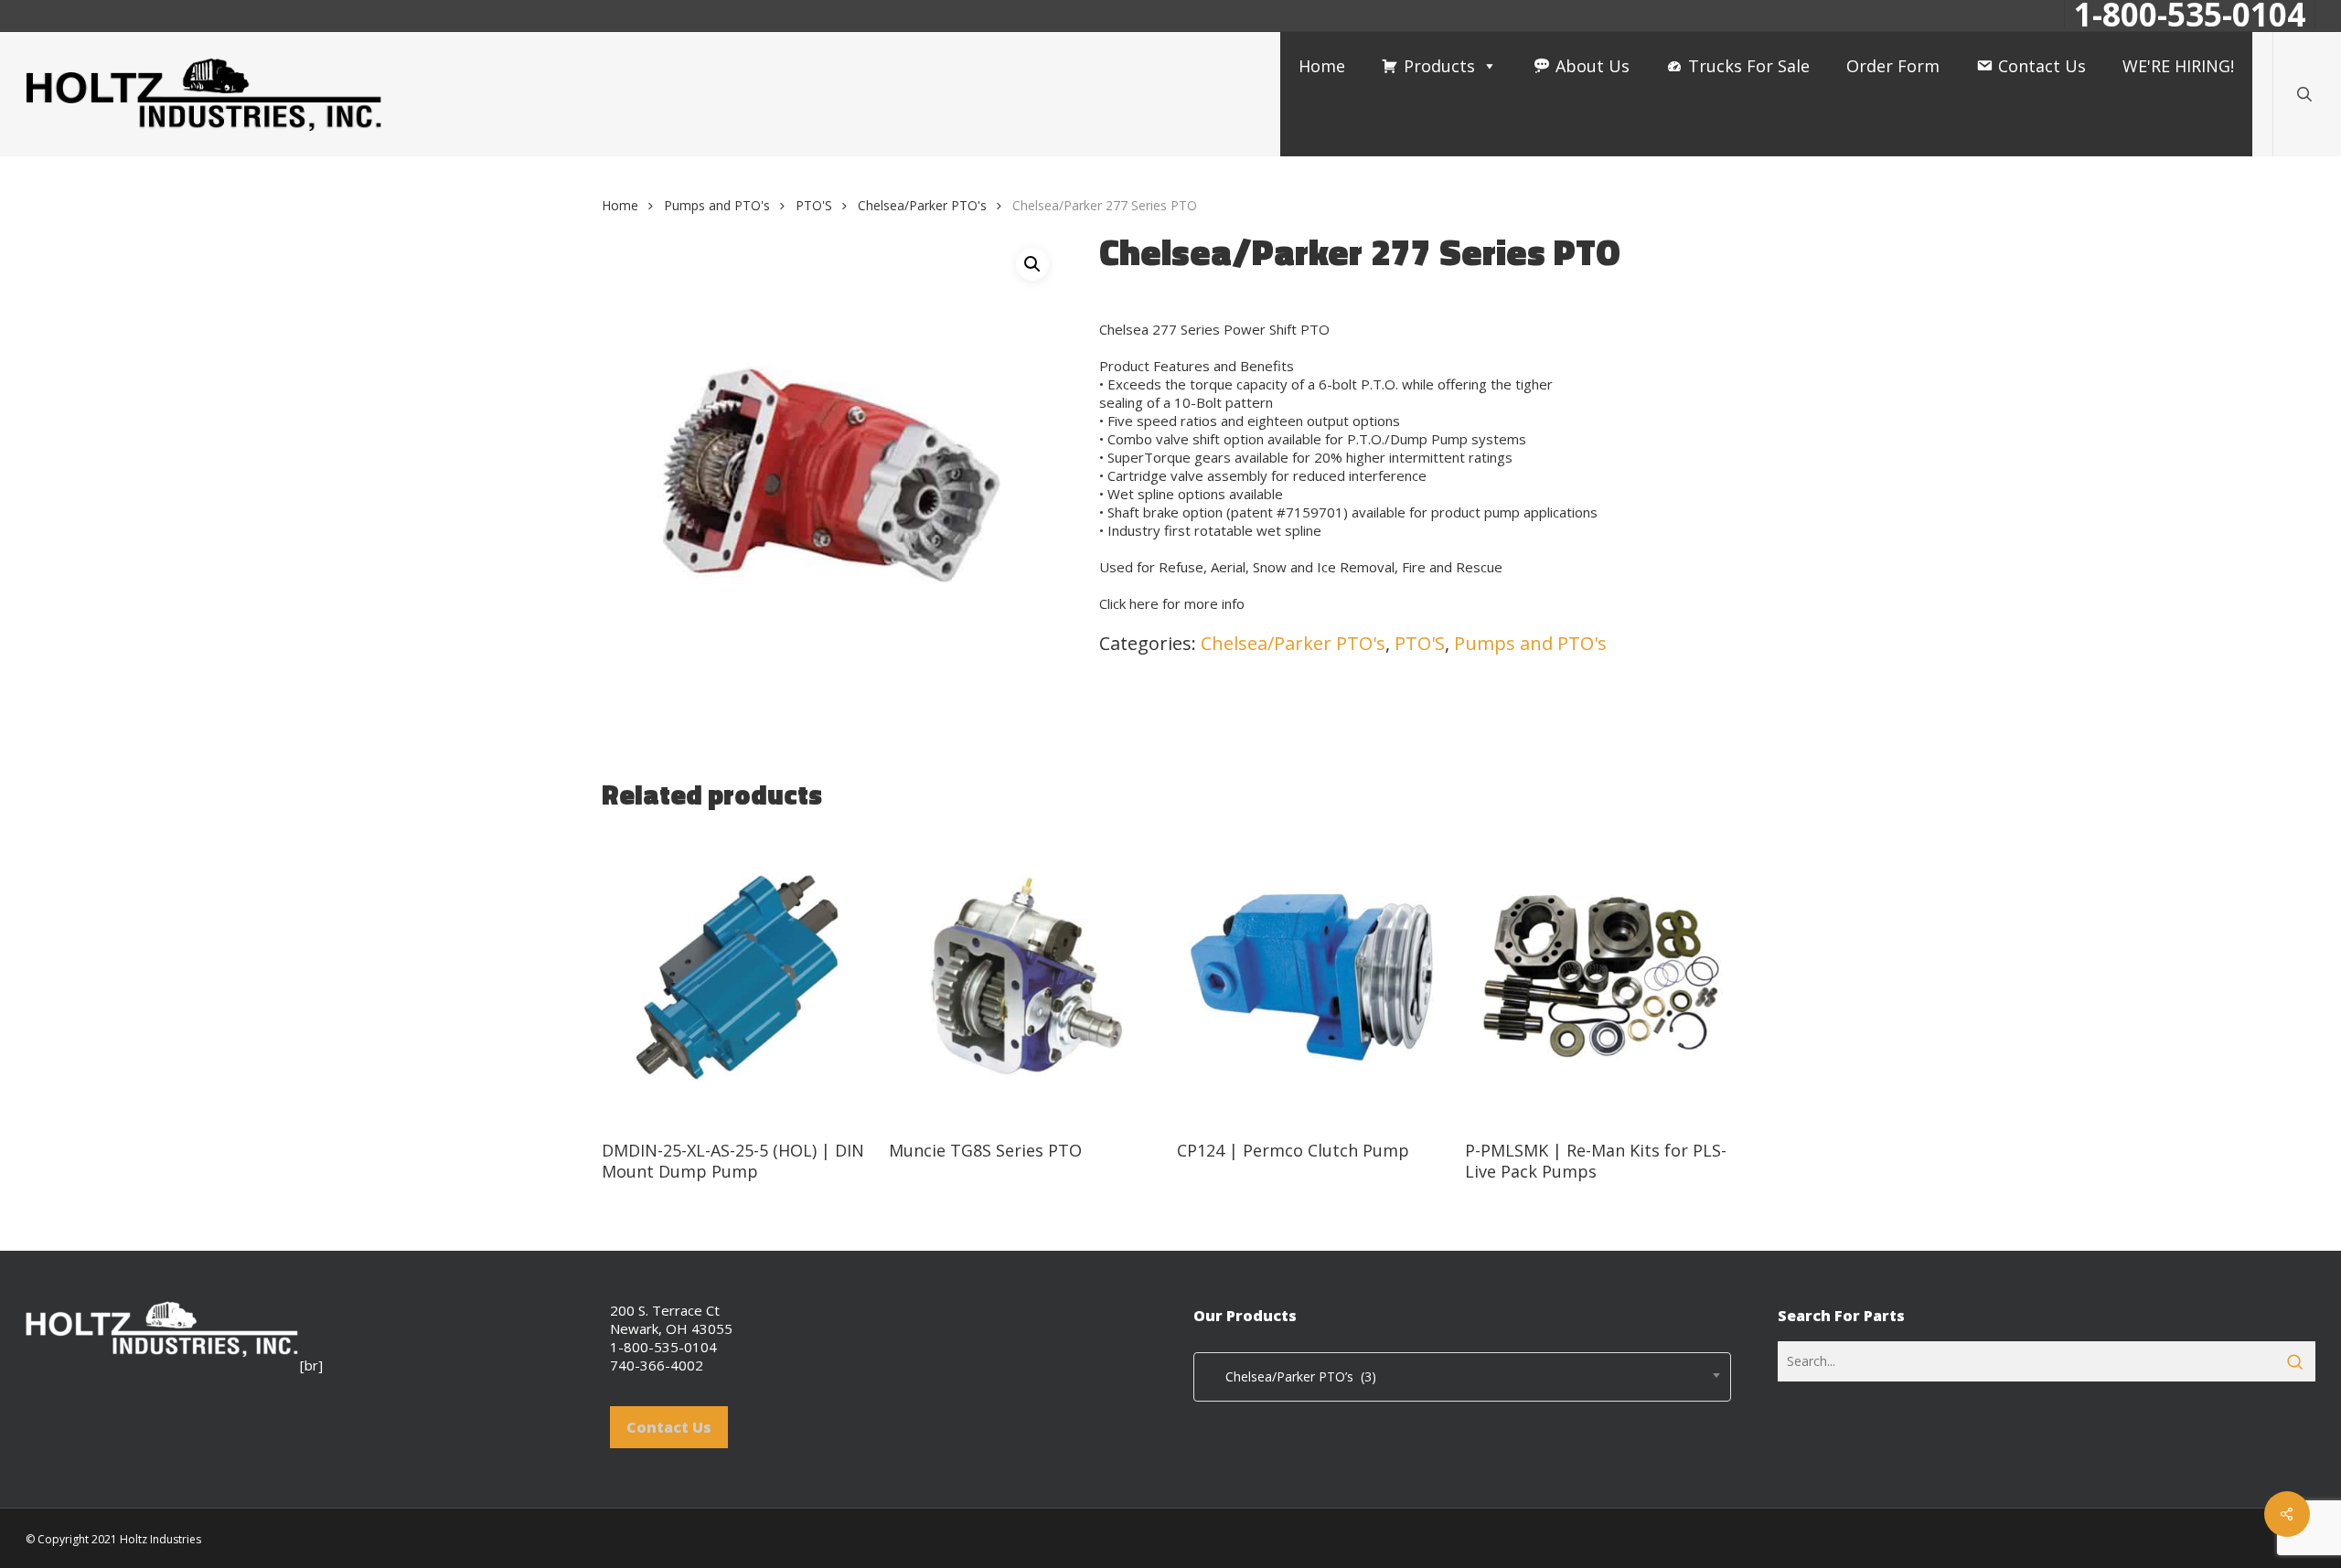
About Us (1593, 66)
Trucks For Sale (1749, 66)
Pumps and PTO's (717, 205)
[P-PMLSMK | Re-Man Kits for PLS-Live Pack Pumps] (1602, 977)
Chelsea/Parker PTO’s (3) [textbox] (1290, 1376)
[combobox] (1462, 1377)
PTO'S (814, 205)
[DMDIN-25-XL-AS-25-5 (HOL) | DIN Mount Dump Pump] (738, 977)
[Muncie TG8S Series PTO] (1026, 977)
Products (1439, 66)
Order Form (1893, 66)
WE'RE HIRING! (2178, 66)
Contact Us (2042, 66)
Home (1322, 66)
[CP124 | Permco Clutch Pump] (1314, 977)
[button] (1032, 264)
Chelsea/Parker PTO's (922, 205)
